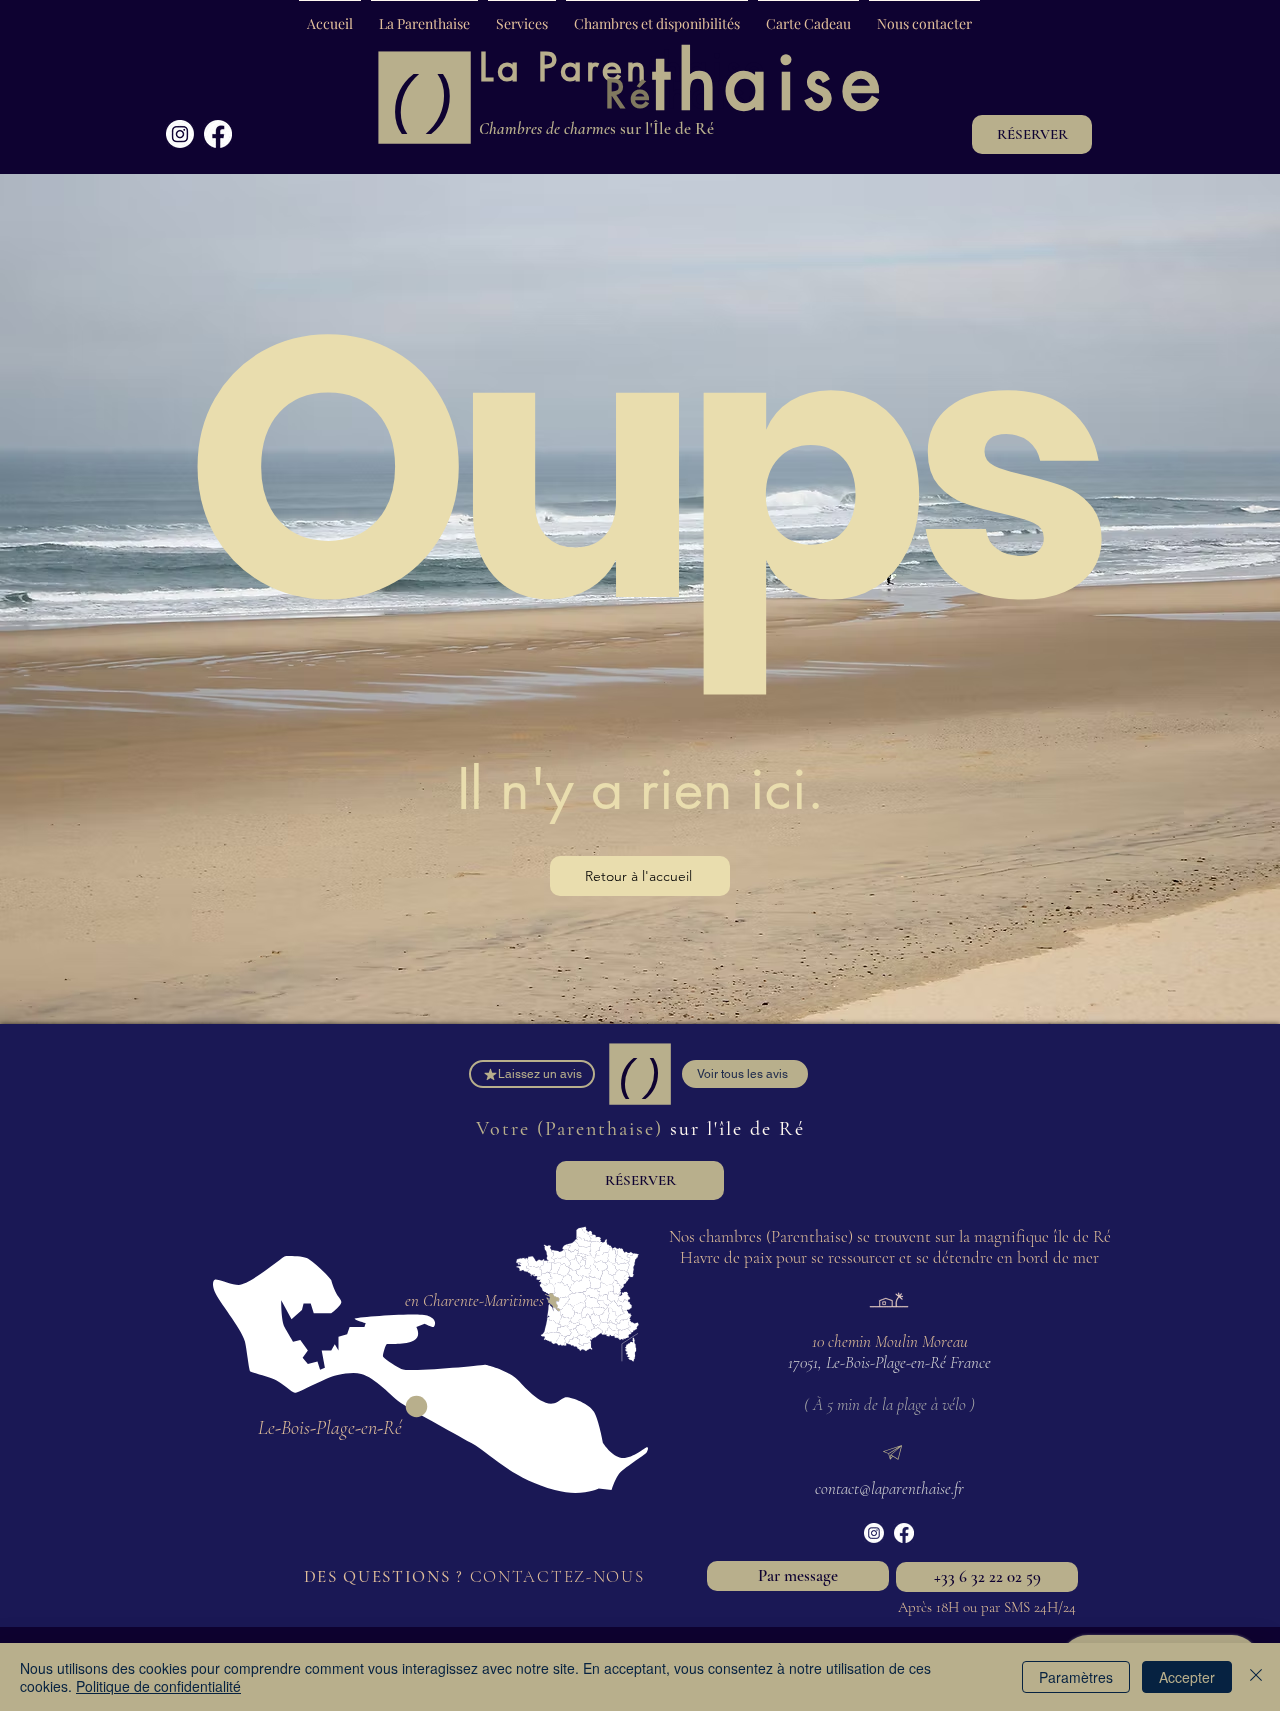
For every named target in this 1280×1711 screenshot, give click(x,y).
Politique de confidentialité (158, 1686)
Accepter (1187, 1677)
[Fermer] (1256, 1677)
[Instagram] (180, 134)
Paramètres (1076, 1677)
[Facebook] (218, 134)
